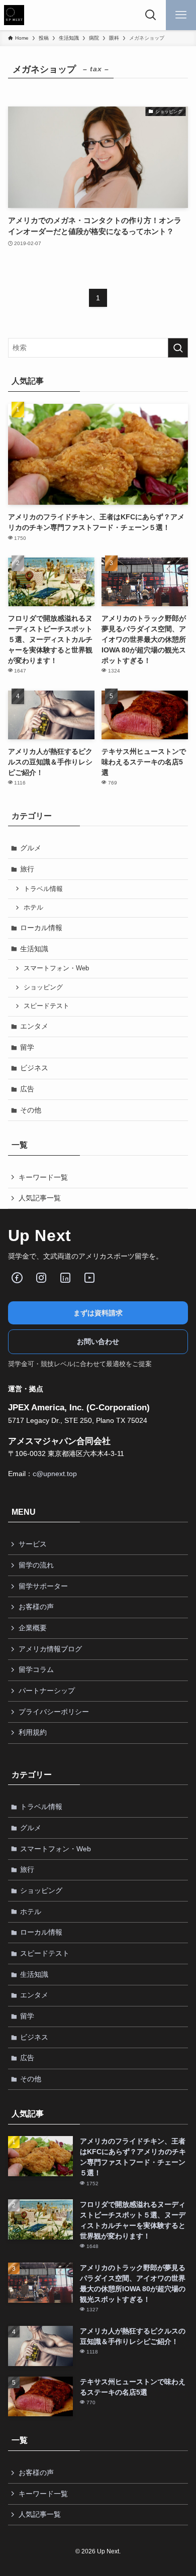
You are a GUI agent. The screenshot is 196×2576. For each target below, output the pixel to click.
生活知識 (34, 949)
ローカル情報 (41, 928)
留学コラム (36, 1669)
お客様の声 (36, 1607)
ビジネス (34, 1068)
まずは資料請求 (98, 1313)
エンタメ (34, 1026)
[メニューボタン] (181, 15)
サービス (33, 1544)
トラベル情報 (43, 889)
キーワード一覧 (43, 1177)
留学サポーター (43, 1586)
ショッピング (43, 987)
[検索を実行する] (178, 348)
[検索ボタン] (151, 15)
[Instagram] (41, 1278)
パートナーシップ (47, 1691)
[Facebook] (17, 1278)
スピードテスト (46, 1006)
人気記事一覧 (40, 1198)
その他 (31, 1110)
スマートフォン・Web (56, 968)
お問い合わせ (98, 1341)
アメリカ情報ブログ (50, 1649)
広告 (27, 1089)
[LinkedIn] (65, 1278)
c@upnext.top (55, 1474)
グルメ (31, 848)
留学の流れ (36, 1565)
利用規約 (33, 1732)
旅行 (27, 869)
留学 (27, 1047)
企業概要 (33, 1628)
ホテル (33, 908)
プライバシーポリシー (54, 1712)
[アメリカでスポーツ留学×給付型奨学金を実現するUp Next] (14, 15)
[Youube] (89, 1278)
